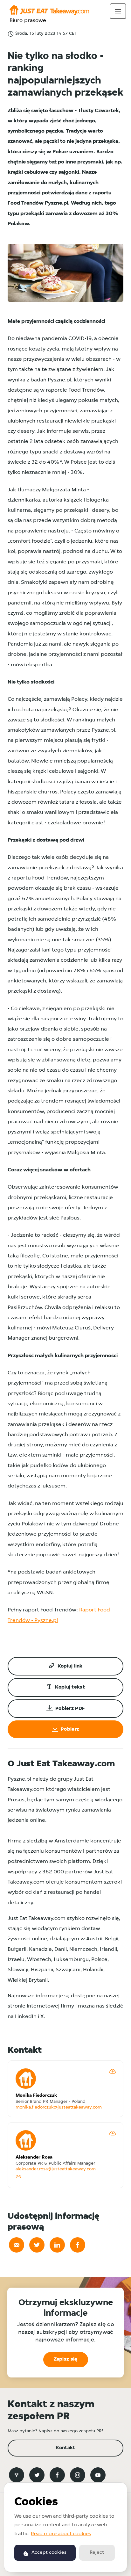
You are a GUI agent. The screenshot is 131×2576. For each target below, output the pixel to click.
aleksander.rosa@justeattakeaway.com (56, 2169)
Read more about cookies (61, 2534)
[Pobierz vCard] (113, 2071)
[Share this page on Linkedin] (57, 2245)
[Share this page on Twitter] (37, 2245)
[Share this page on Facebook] (78, 2245)
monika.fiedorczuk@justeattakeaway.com (59, 2107)
